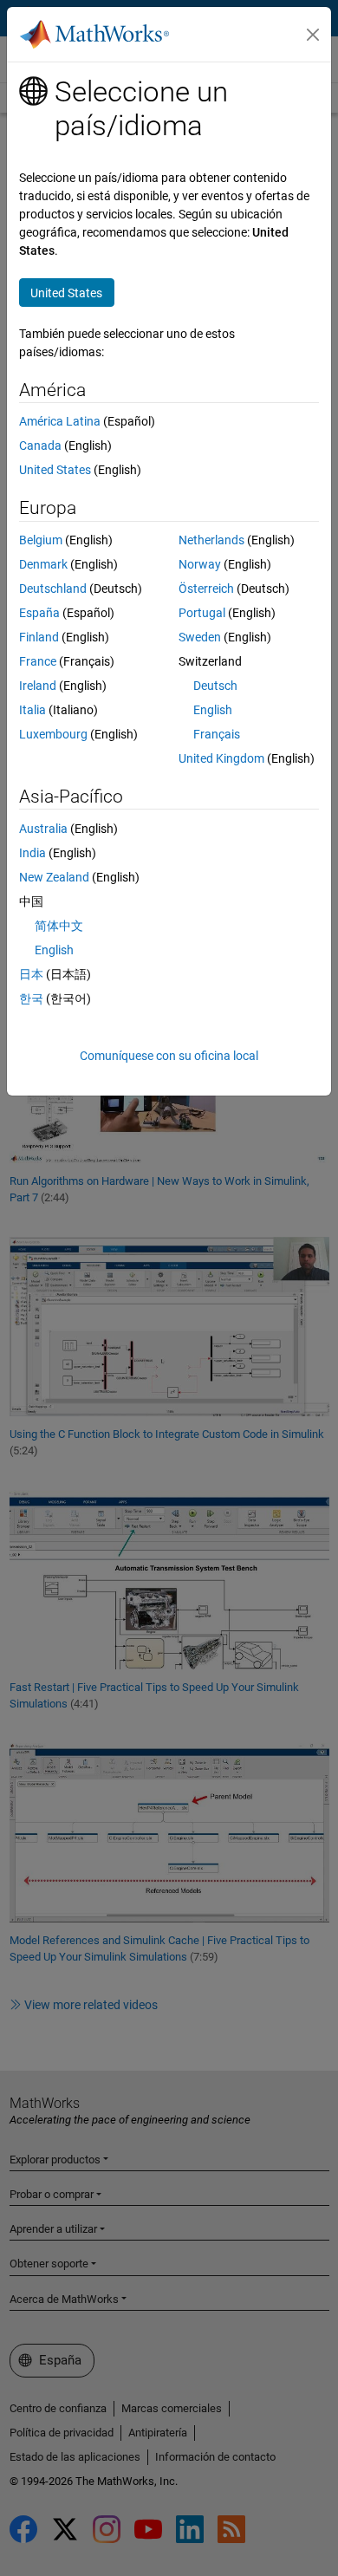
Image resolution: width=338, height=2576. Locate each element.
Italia (32, 710)
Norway (200, 564)
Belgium (41, 540)
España (39, 613)
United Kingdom (221, 758)
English (213, 710)
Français (217, 734)
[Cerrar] (313, 35)
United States (55, 470)
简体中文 (59, 926)
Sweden (200, 637)
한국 (31, 999)
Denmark (43, 564)
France (38, 661)
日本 (31, 974)
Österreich (206, 589)
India (32, 853)
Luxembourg (53, 734)
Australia (43, 829)
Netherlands (211, 540)
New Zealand (54, 877)
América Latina (60, 421)
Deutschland (53, 589)
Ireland (38, 686)
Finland (39, 637)
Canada (40, 446)
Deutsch (215, 686)
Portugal (202, 613)
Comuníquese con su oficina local (169, 1056)
